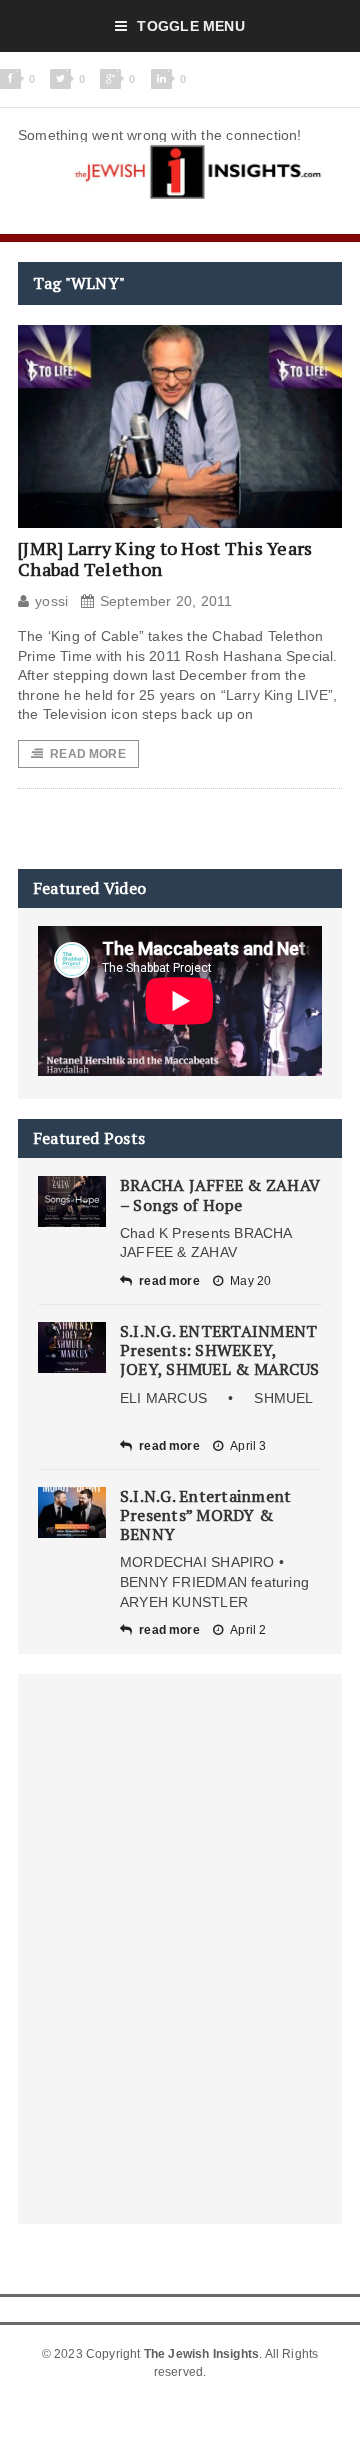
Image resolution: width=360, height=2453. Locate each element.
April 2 (248, 1630)
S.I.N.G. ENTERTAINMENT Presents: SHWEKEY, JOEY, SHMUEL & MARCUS (219, 1350)
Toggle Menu (190, 26)
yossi (51, 601)
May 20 (250, 1281)
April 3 (248, 1446)
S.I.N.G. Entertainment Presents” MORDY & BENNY (205, 1515)
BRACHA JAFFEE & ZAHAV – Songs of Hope (220, 1194)
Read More (88, 754)
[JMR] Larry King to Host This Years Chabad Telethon (165, 559)
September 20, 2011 (166, 601)
